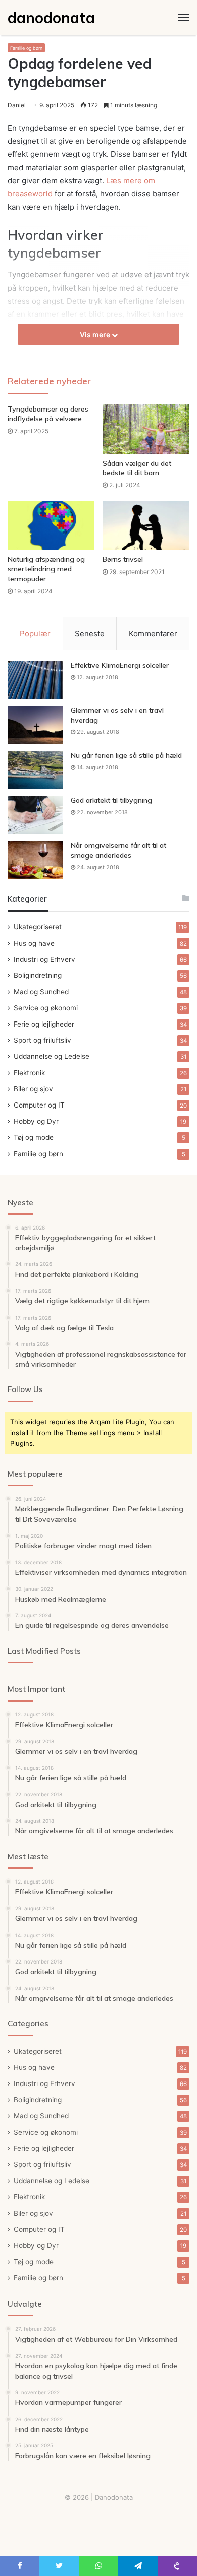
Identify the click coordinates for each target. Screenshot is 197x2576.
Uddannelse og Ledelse (52, 1056)
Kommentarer (153, 633)
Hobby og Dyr (36, 1121)
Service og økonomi (46, 1008)
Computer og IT (39, 1105)
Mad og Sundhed (41, 992)
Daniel (17, 105)
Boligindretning (38, 975)
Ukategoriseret (38, 927)
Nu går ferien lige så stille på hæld (126, 755)
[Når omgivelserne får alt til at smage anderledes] (35, 860)
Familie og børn (26, 48)
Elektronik (29, 1073)
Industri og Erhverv (44, 959)
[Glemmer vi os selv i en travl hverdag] (35, 725)
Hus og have (34, 943)
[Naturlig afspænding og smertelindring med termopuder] (51, 525)
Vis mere (96, 334)
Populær (35, 633)
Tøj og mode (34, 1137)
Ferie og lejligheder (44, 1024)
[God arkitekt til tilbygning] (35, 815)
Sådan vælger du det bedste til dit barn (137, 468)
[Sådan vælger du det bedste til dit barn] (146, 429)
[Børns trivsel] (146, 525)
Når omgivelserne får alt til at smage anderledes (118, 850)
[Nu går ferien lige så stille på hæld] (35, 770)
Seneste (90, 633)
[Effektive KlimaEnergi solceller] (35, 680)
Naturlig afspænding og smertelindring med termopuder (46, 569)
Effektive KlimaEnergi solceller (120, 665)
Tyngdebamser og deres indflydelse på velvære (48, 414)
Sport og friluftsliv (42, 1040)
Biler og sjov (33, 1089)
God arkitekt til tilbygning (111, 800)
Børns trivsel (123, 559)
